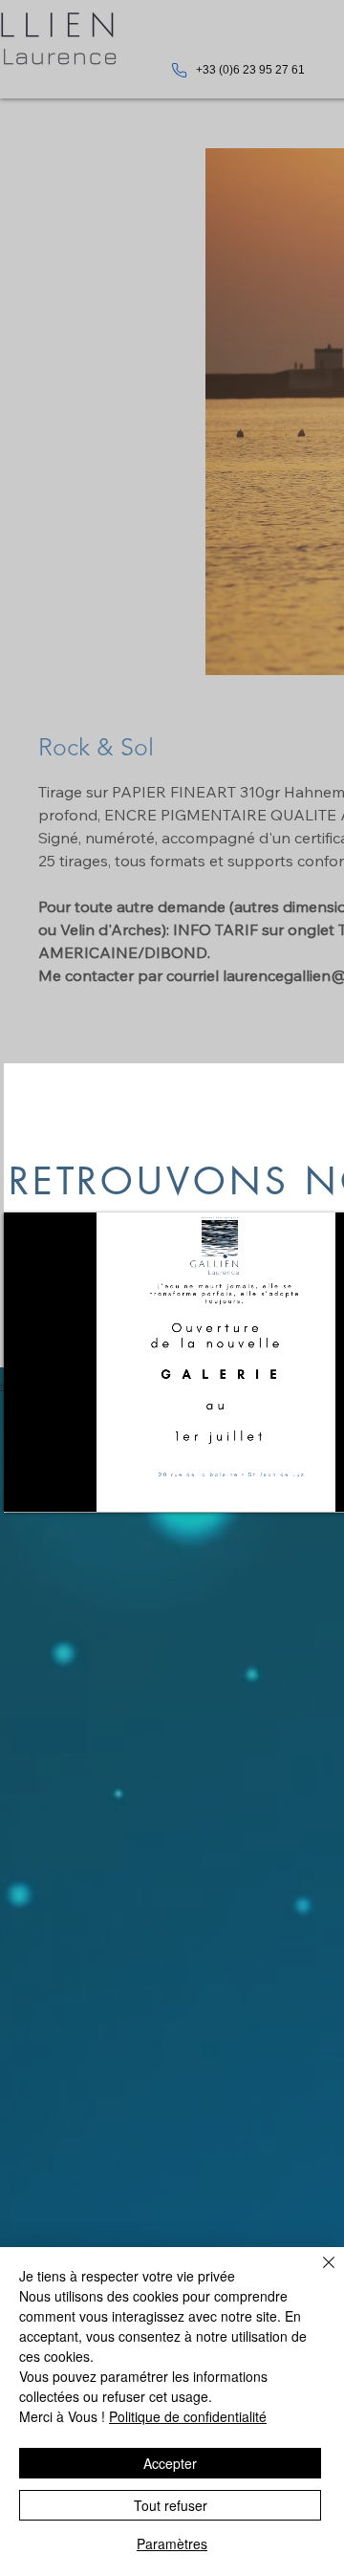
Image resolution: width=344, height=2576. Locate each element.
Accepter (170, 2463)
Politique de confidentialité (188, 2416)
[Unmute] (61, 1486)
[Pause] (29, 1486)
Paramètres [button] (172, 2543)
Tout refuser (171, 2505)
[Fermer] (317, 2274)
